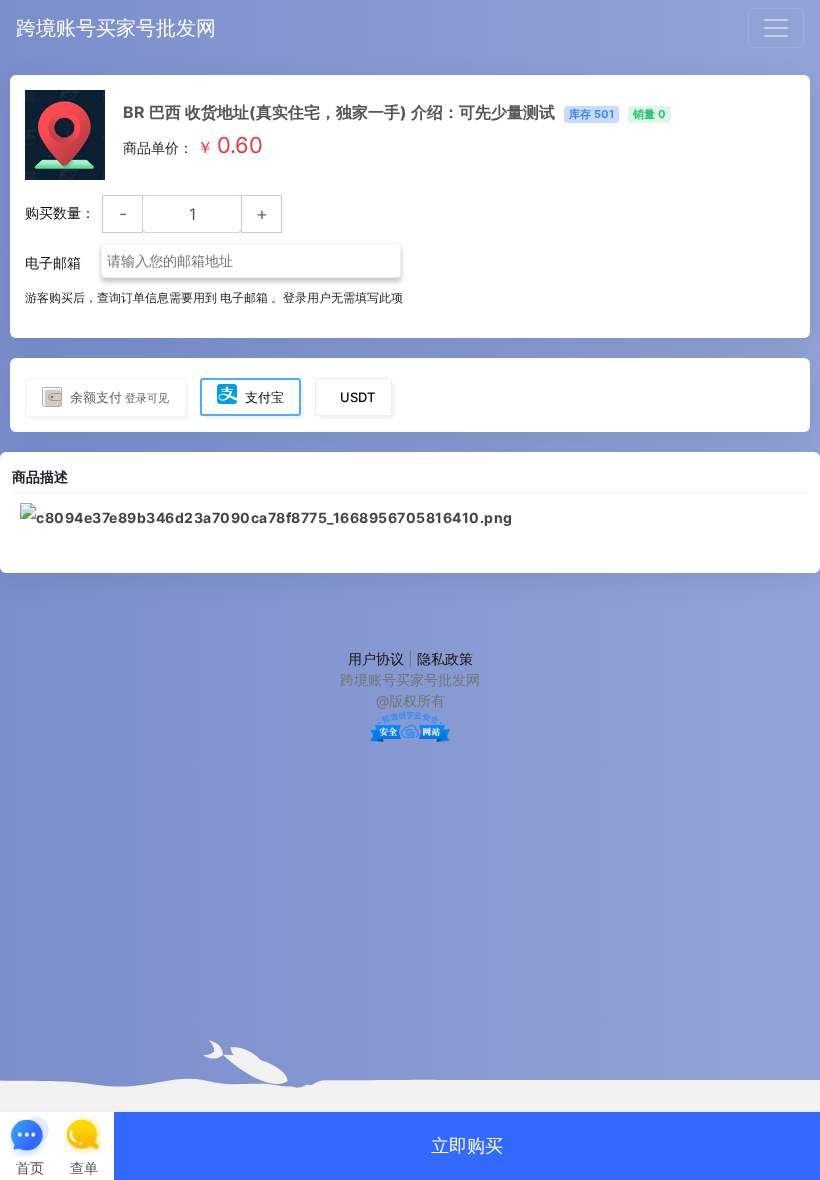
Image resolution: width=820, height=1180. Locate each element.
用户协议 (376, 658)
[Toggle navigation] (776, 28)
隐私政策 (445, 658)
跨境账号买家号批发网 (116, 28)
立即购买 (467, 1145)
